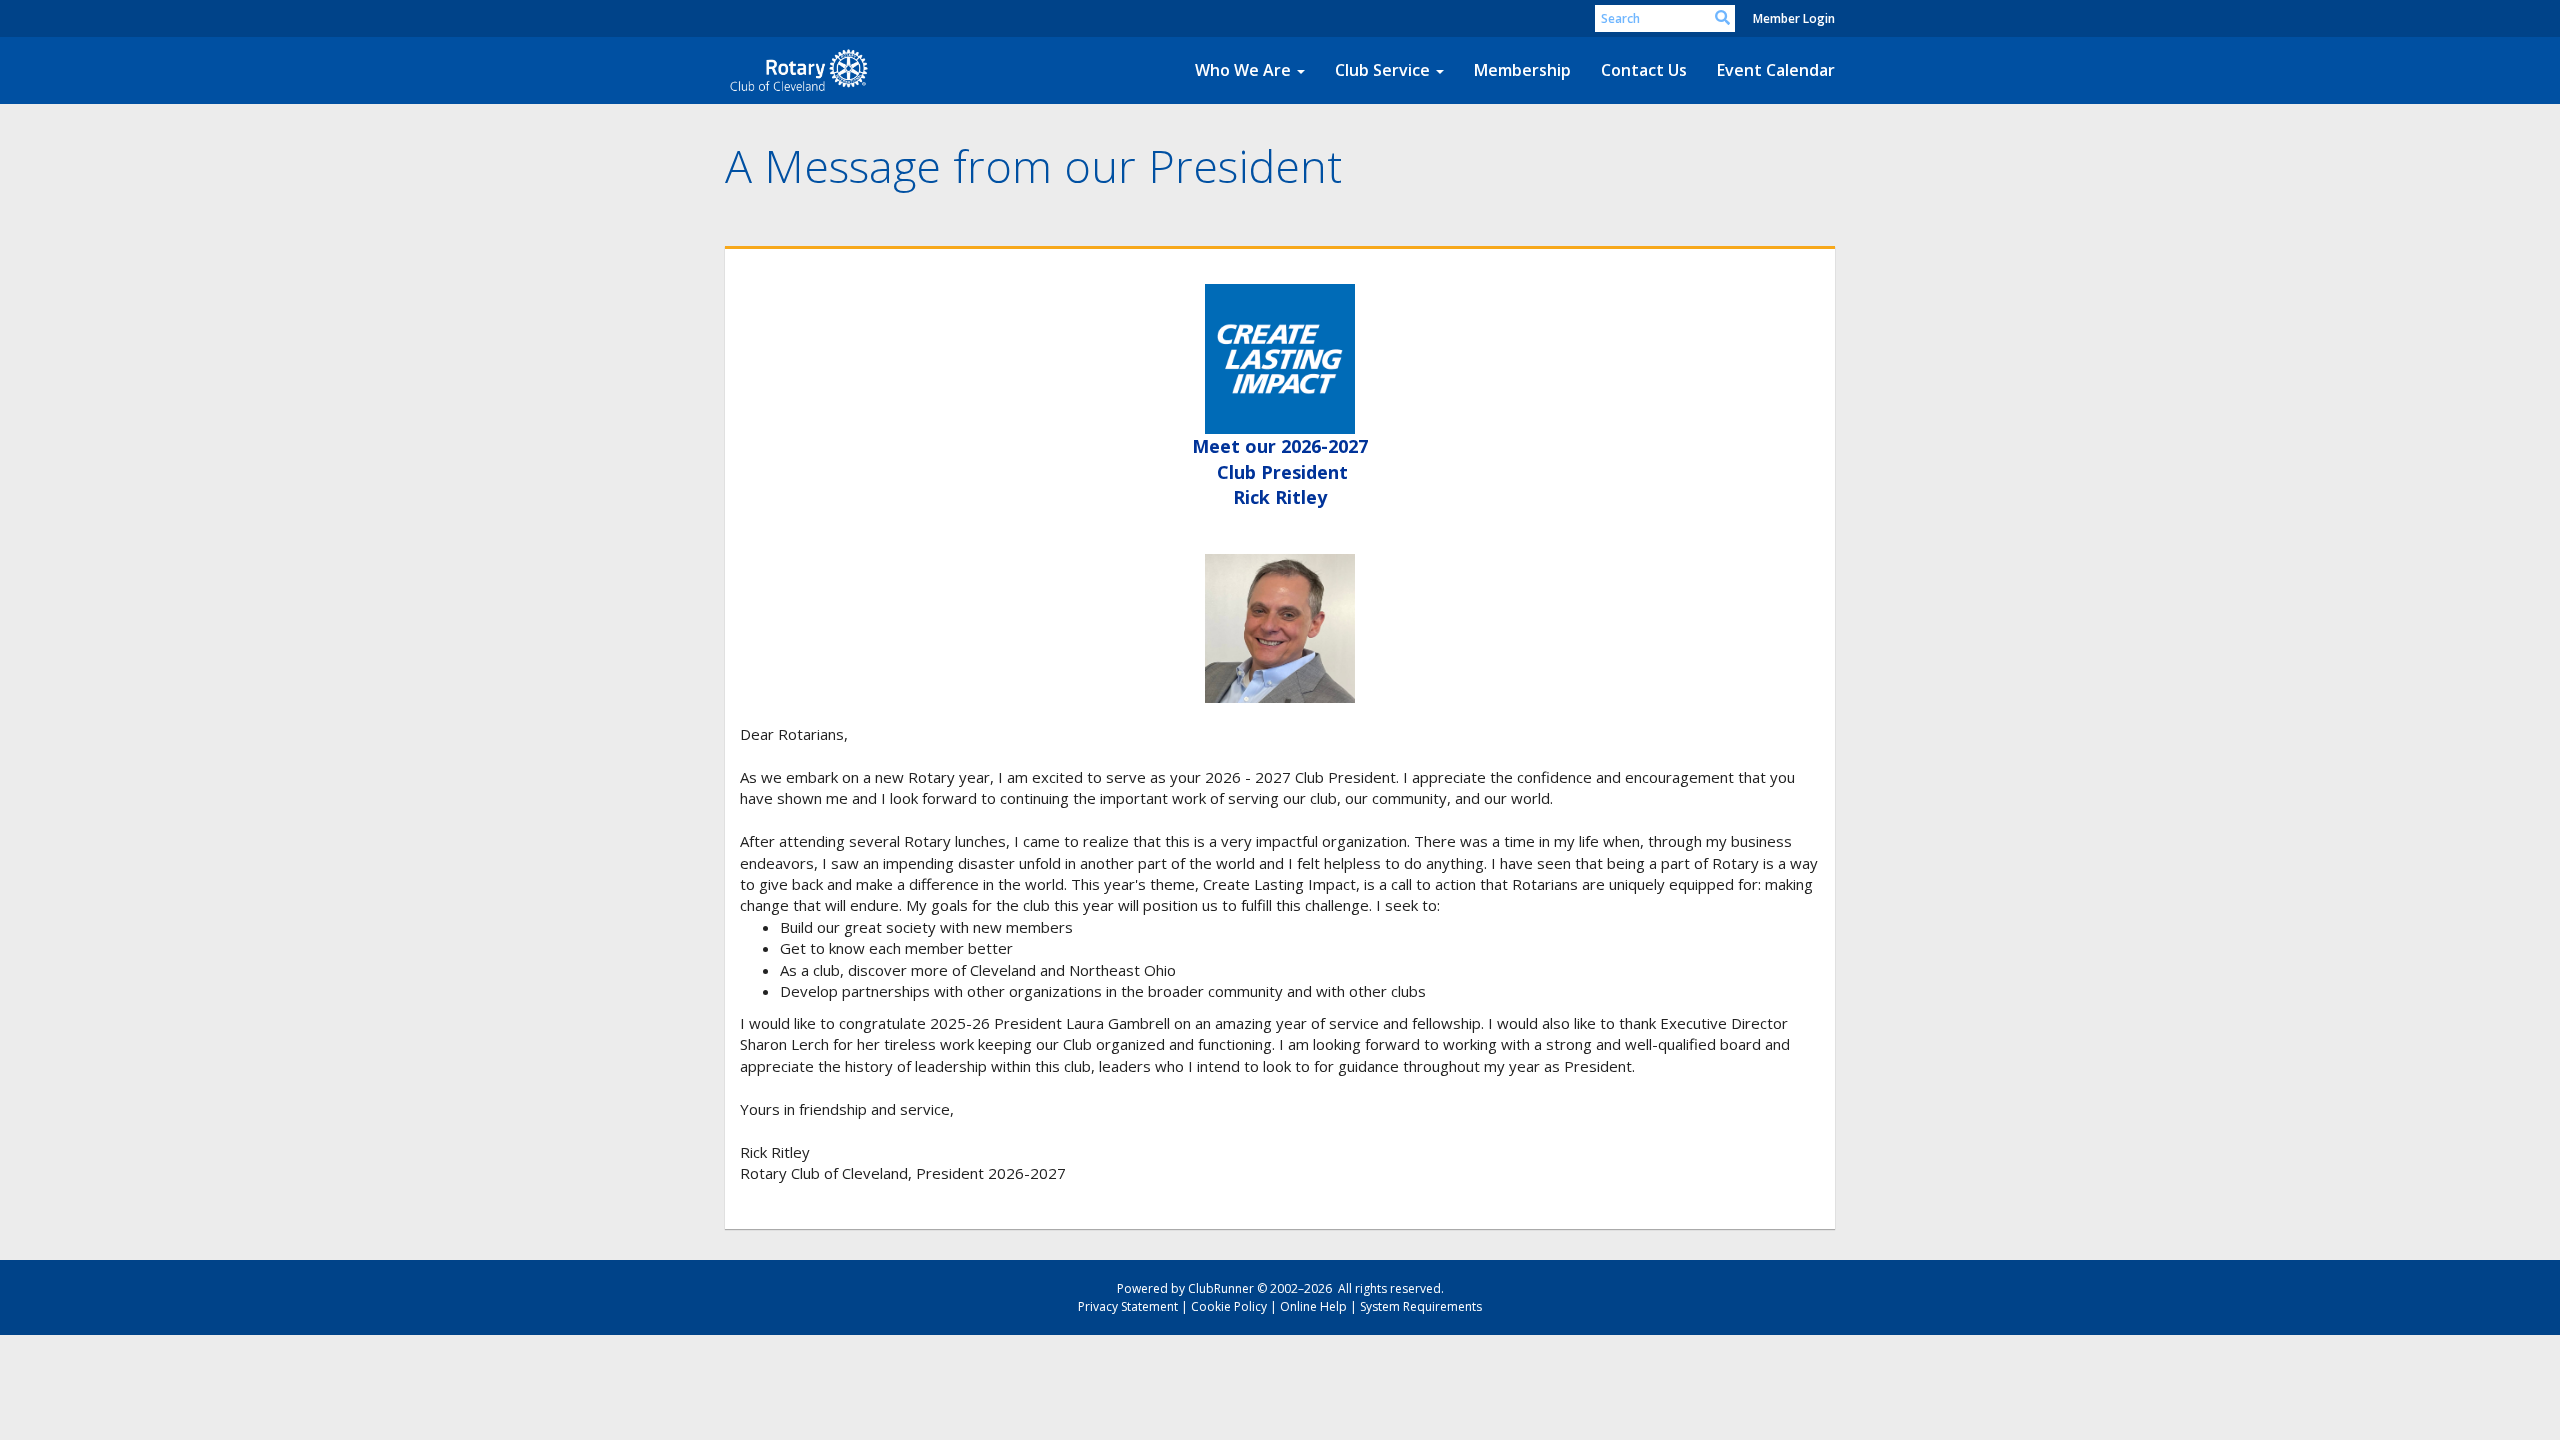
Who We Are (1243, 70)
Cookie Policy (1229, 1306)
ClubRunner (1221, 1288)
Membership (1522, 70)
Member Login (1794, 18)
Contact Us (1644, 70)
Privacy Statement (1128, 1306)
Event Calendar (1776, 70)
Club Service (1382, 70)
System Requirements (1421, 1306)
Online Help (1313, 1306)
